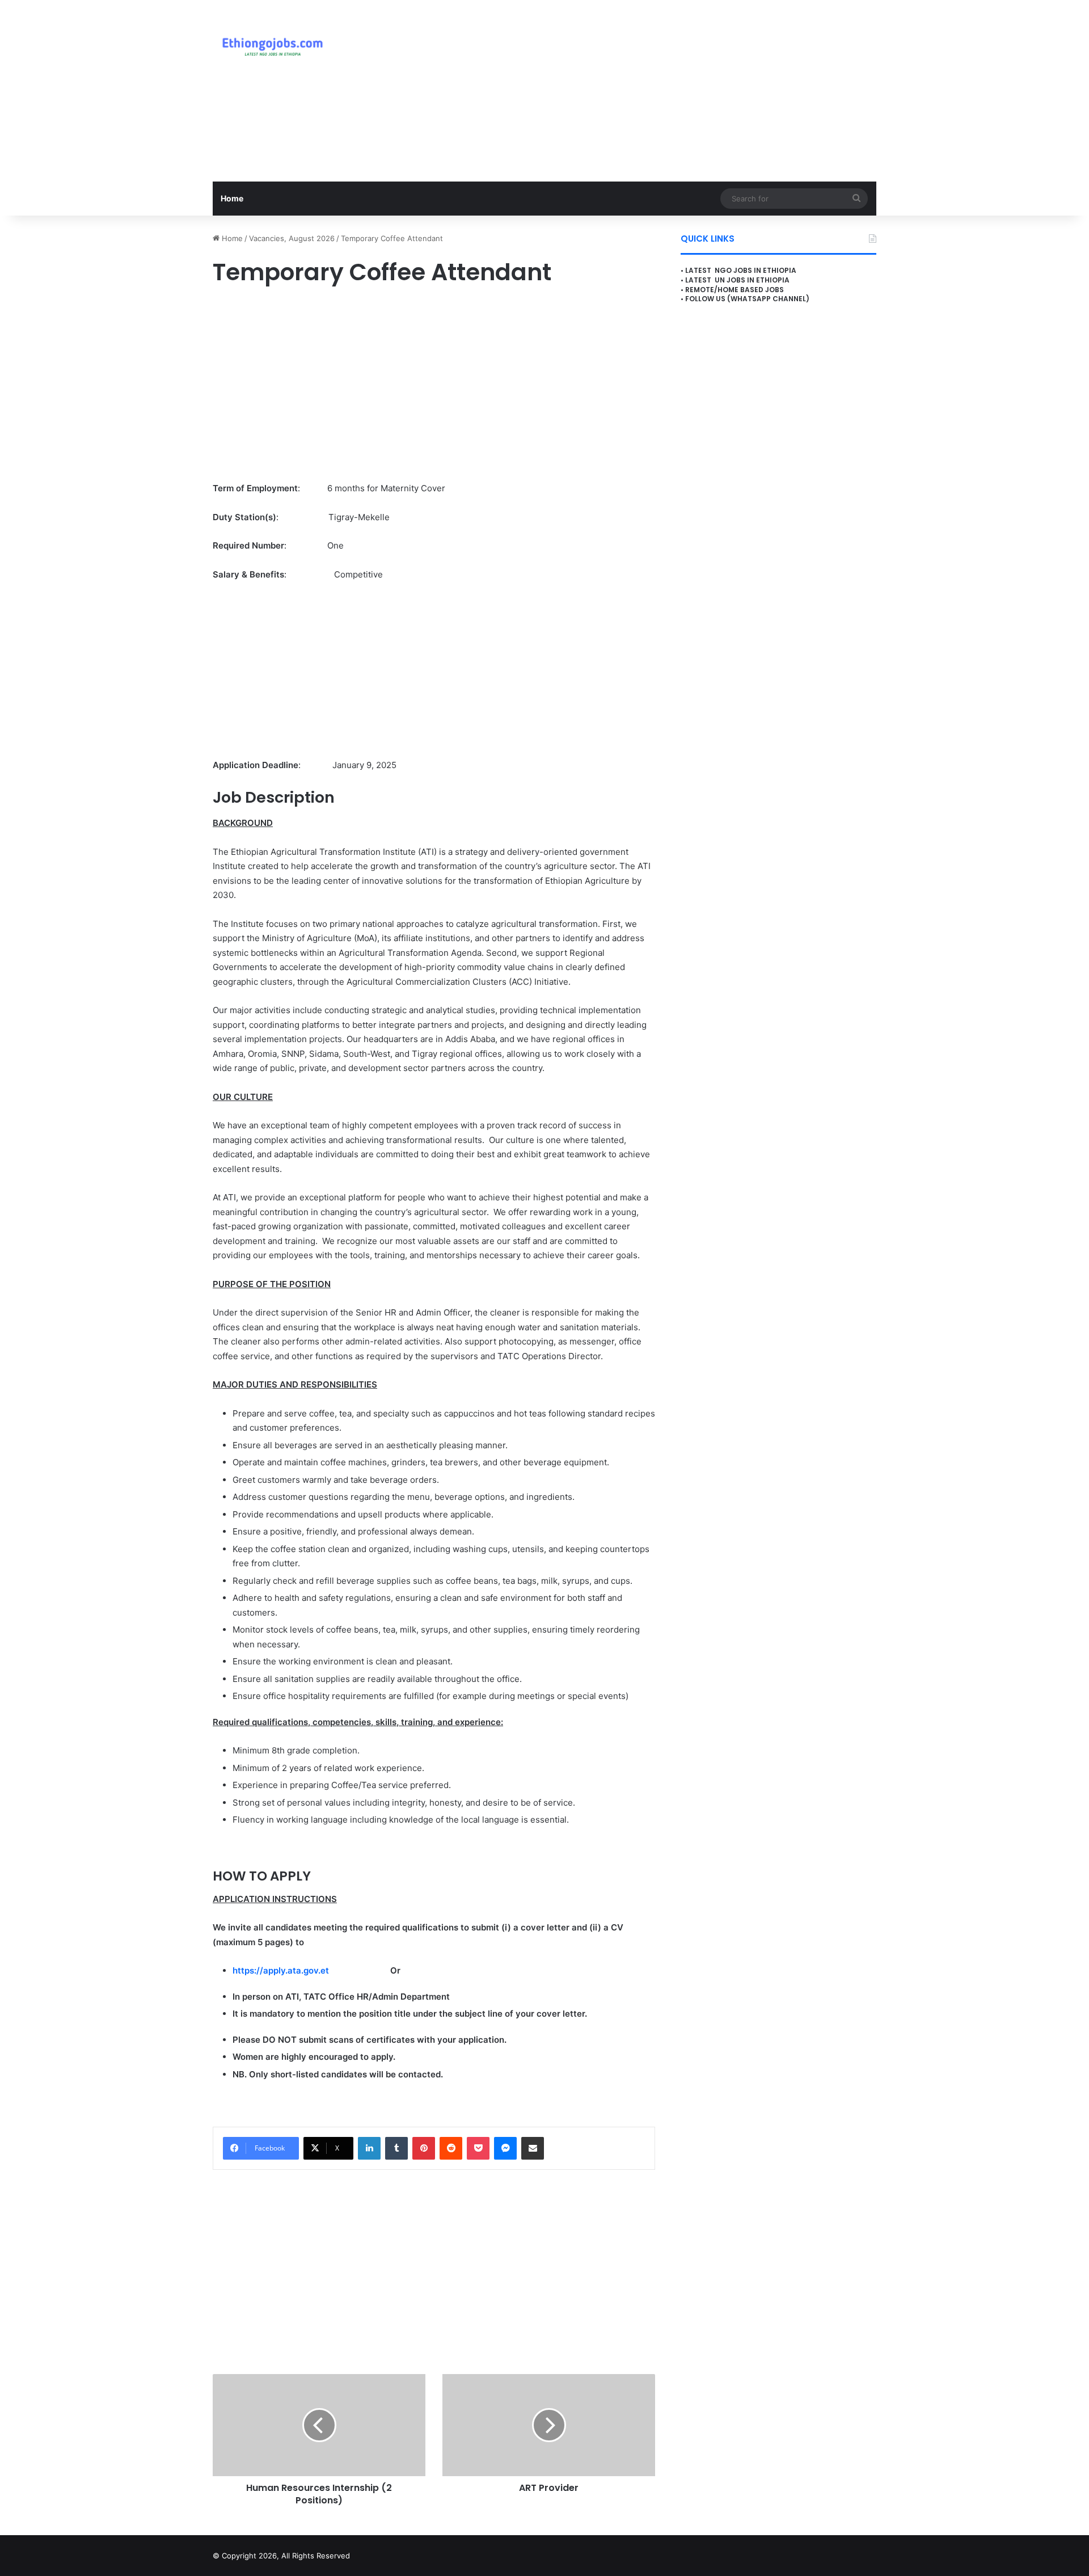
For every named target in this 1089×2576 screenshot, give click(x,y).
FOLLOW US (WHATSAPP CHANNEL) (747, 299)
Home (232, 198)
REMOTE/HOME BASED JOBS (735, 290)
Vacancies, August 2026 (292, 238)
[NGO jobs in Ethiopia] (270, 45)
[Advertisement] (658, 91)
